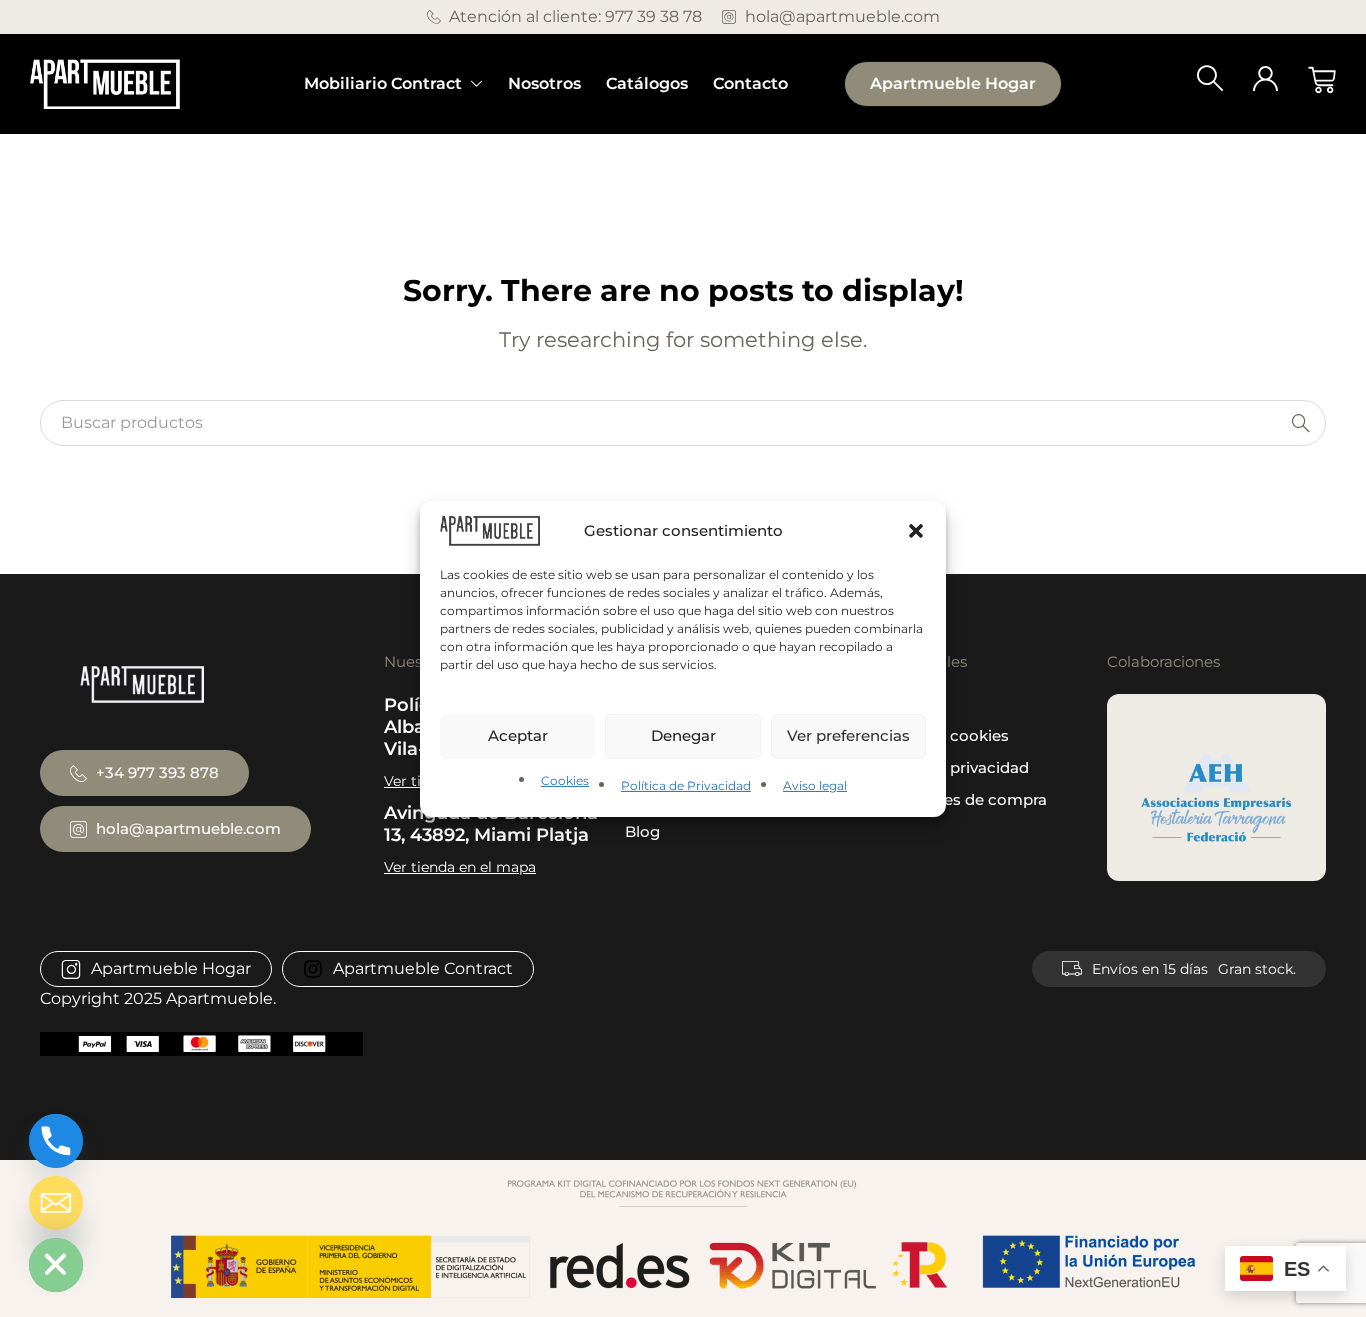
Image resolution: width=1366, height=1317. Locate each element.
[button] (916, 530)
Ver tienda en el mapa (460, 867)
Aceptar (518, 735)
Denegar (683, 735)
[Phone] (56, 1141)
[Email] (56, 1203)
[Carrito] (1322, 80)
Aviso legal (815, 785)
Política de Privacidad (686, 785)
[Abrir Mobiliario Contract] (477, 84)
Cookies (565, 780)
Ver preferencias (848, 735)
